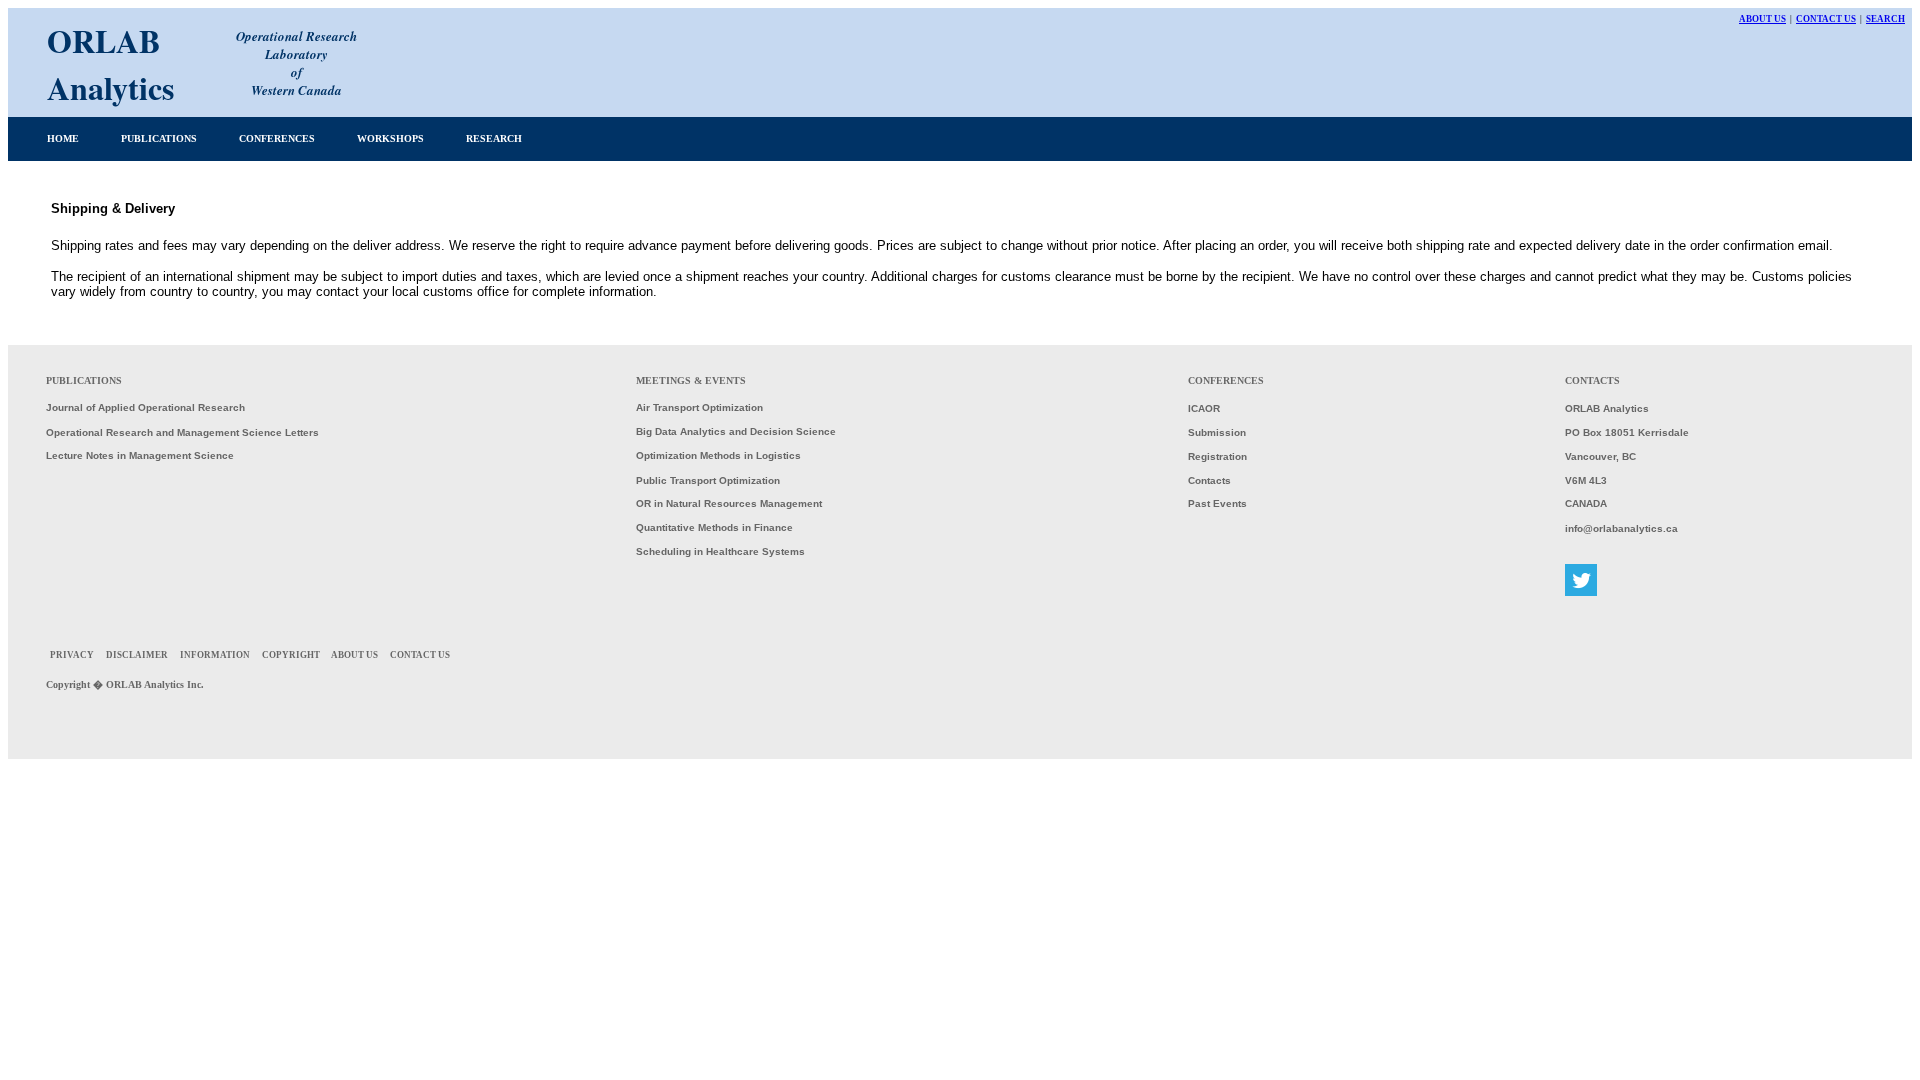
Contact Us (1826, 19)
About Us (1762, 19)
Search (1885, 19)
